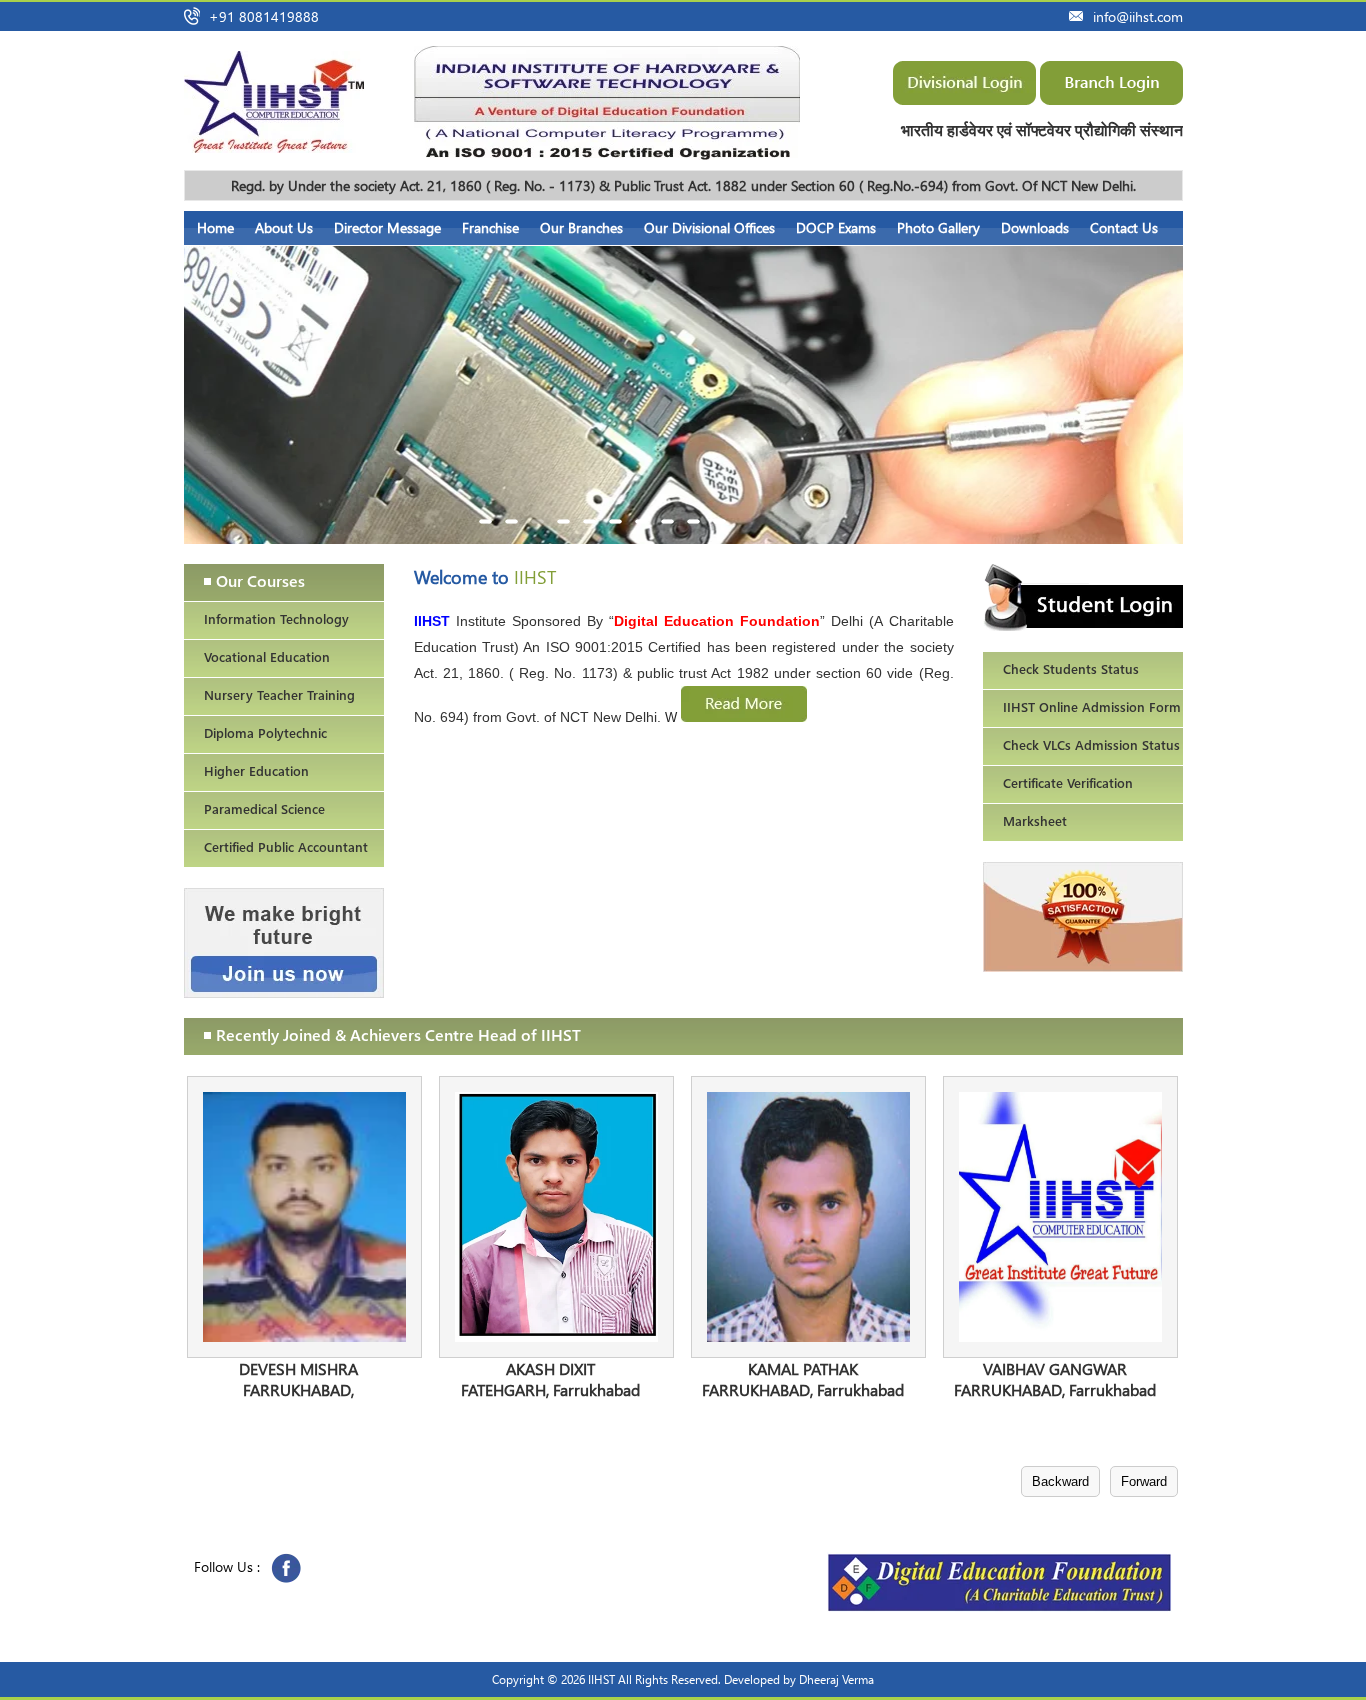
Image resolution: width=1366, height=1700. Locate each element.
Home (215, 227)
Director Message (387, 227)
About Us (284, 227)
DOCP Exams (836, 227)
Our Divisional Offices (709, 227)
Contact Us (1124, 227)
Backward (1060, 1481)
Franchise (490, 227)
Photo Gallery (938, 227)
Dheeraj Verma (836, 1679)
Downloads (1035, 227)
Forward (1144, 1481)
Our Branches (581, 227)
